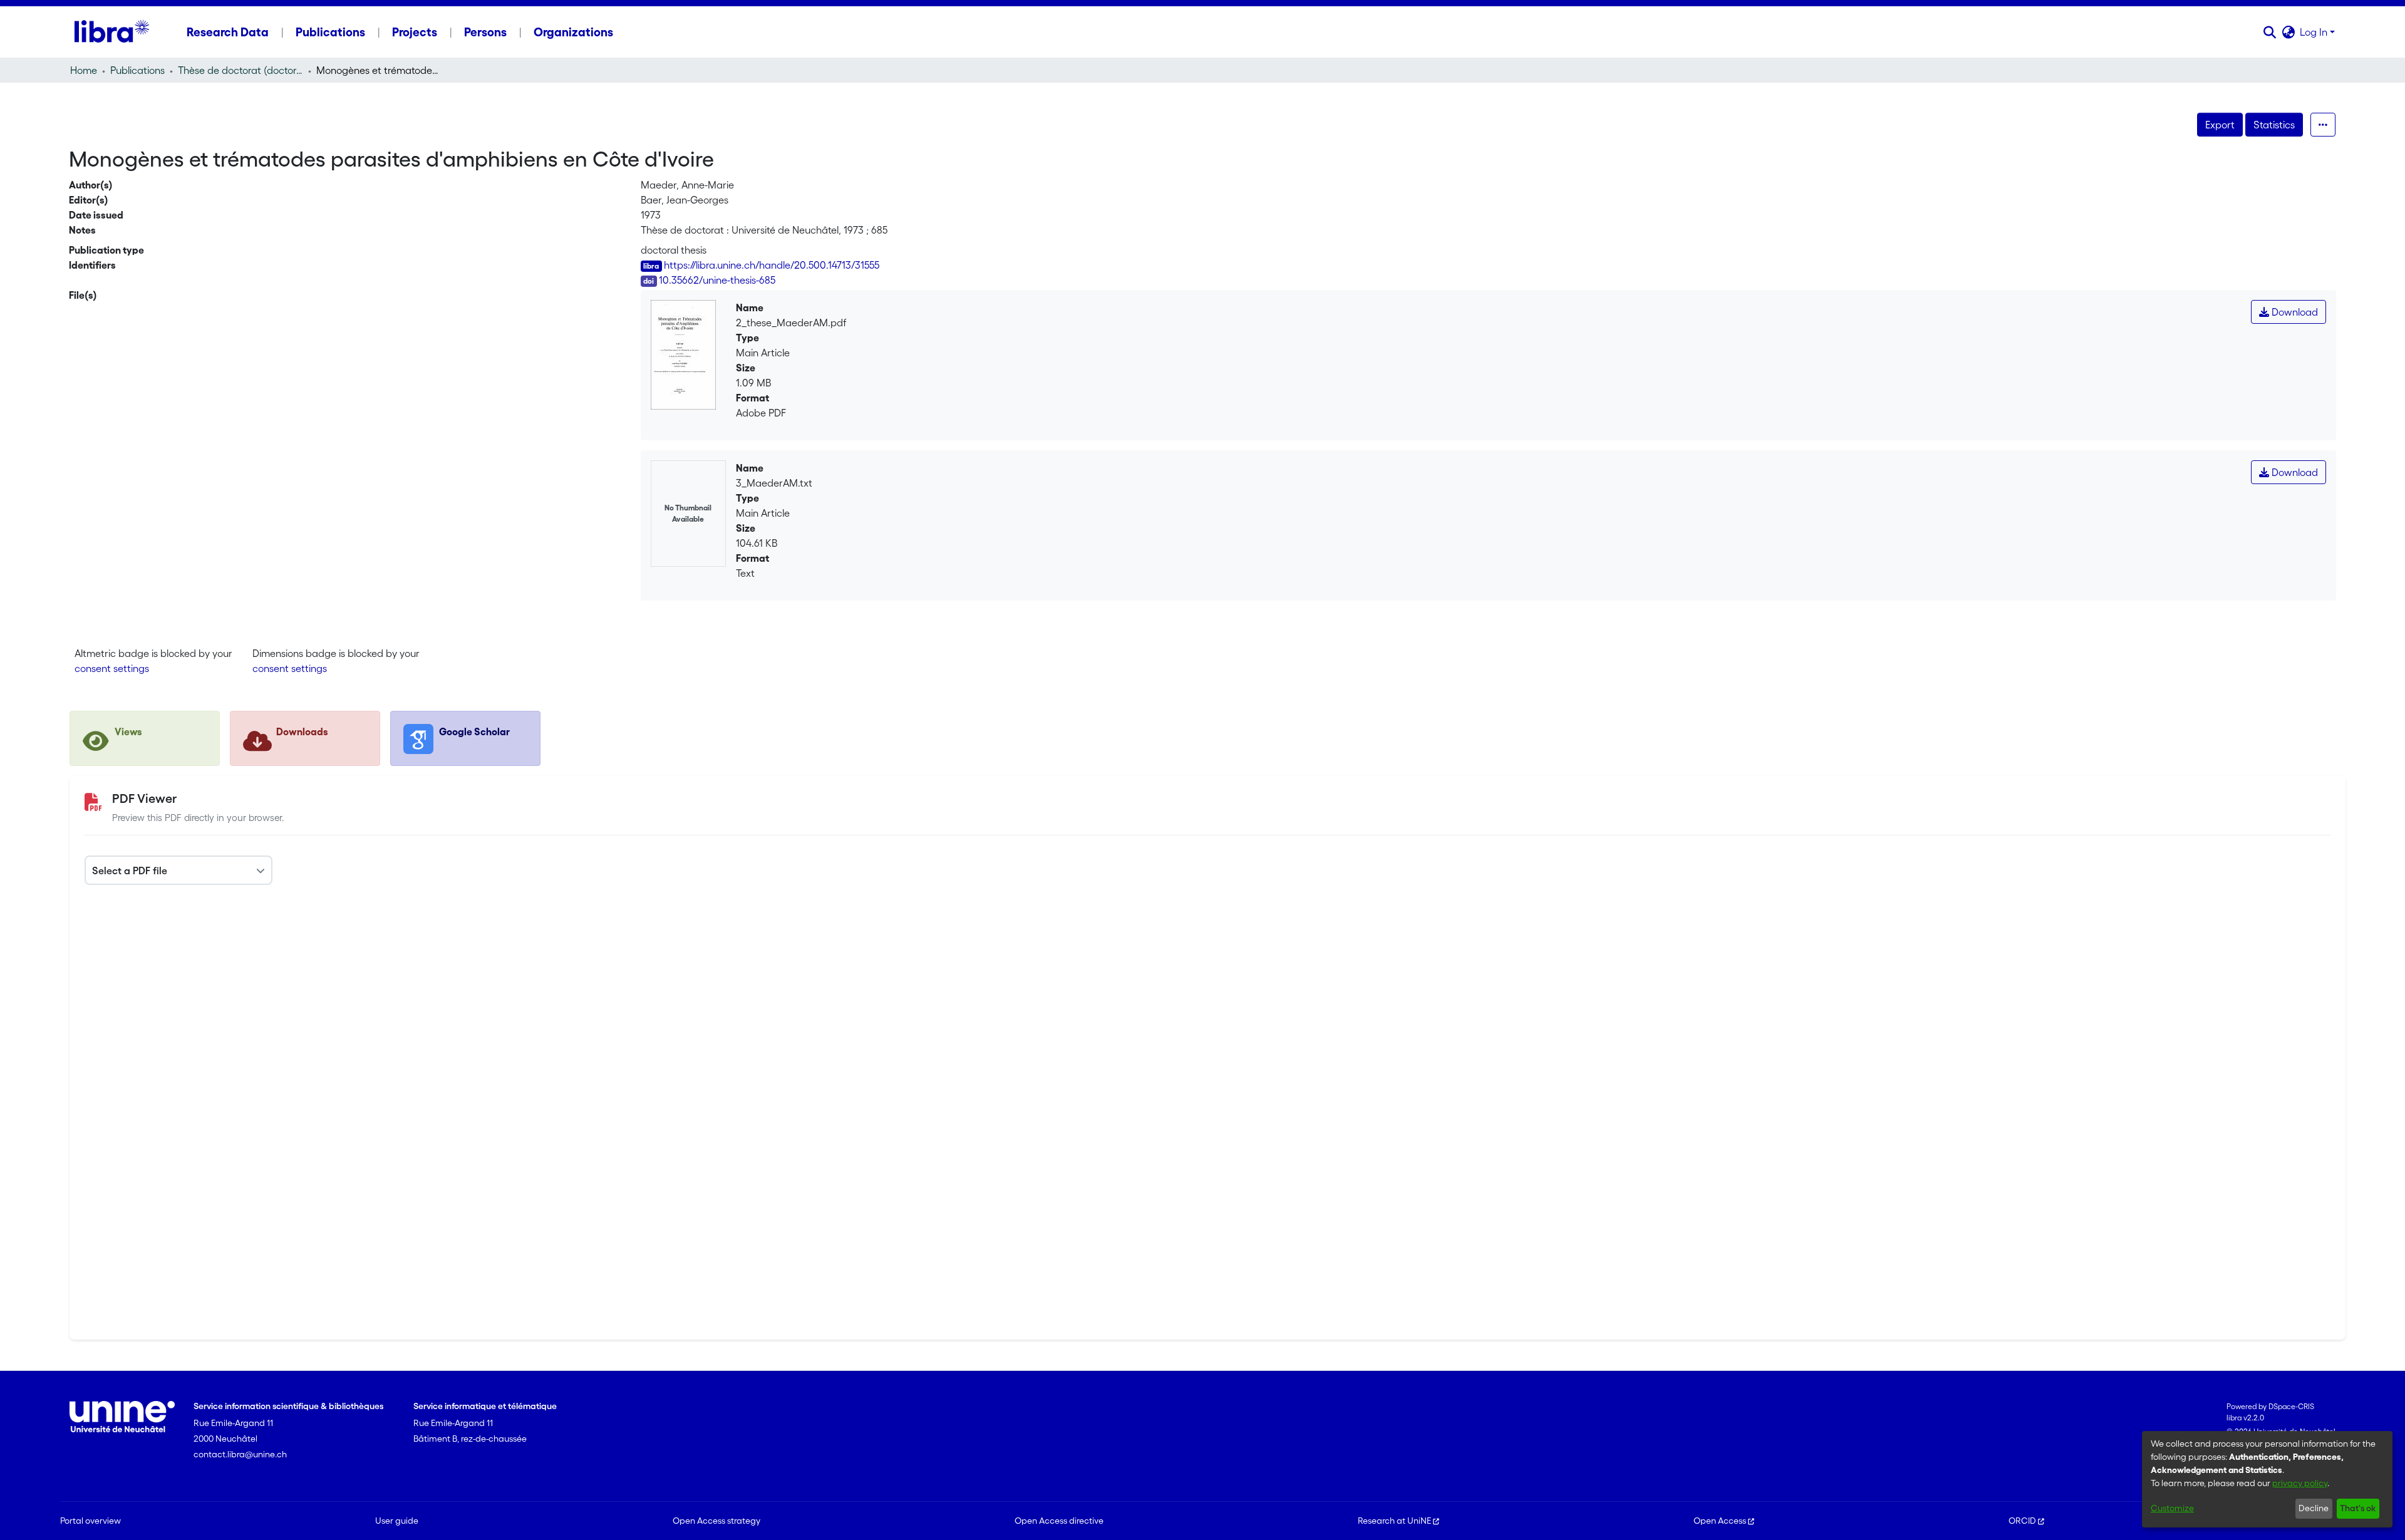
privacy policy (2300, 1483)
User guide (397, 1521)
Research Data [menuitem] (228, 32)
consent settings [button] (112, 668)
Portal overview (91, 1521)
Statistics (2274, 125)
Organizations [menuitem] (573, 32)
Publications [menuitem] (330, 32)
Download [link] (2294, 312)
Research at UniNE (1394, 1521)
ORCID (2022, 1521)
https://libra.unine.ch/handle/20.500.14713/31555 (772, 265)
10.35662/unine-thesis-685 (717, 280)
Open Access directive (1059, 1521)
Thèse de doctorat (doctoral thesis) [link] (240, 70)
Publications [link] (137, 70)
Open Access (1720, 1521)
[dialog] (2267, 1479)
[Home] (112, 32)
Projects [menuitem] (415, 32)
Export (2220, 125)
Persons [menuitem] (485, 32)
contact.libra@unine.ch (240, 1454)
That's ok (2358, 1508)
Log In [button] (2315, 32)
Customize (2172, 1508)
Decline (2314, 1508)
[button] (2269, 32)
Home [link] (84, 70)
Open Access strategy (716, 1521)
